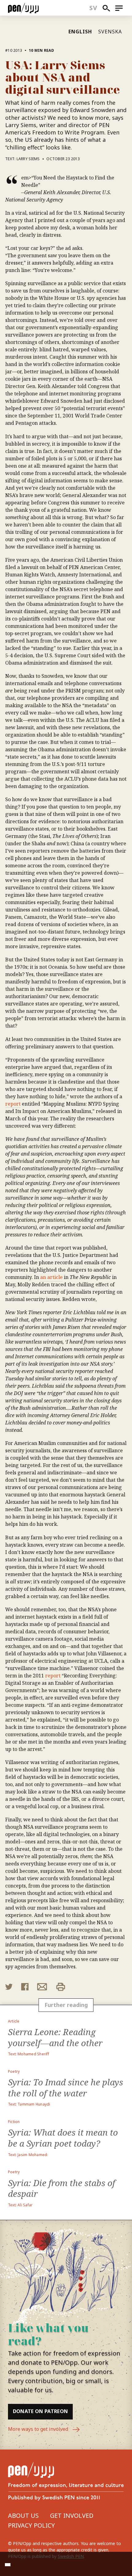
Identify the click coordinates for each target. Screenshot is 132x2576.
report (13, 1104)
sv (93, 8)
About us (23, 2516)
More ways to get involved (39, 2429)
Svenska (110, 32)
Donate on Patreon (40, 2411)
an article (51, 1277)
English (80, 32)
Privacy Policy (31, 2525)
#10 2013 (14, 50)
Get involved (72, 2516)
